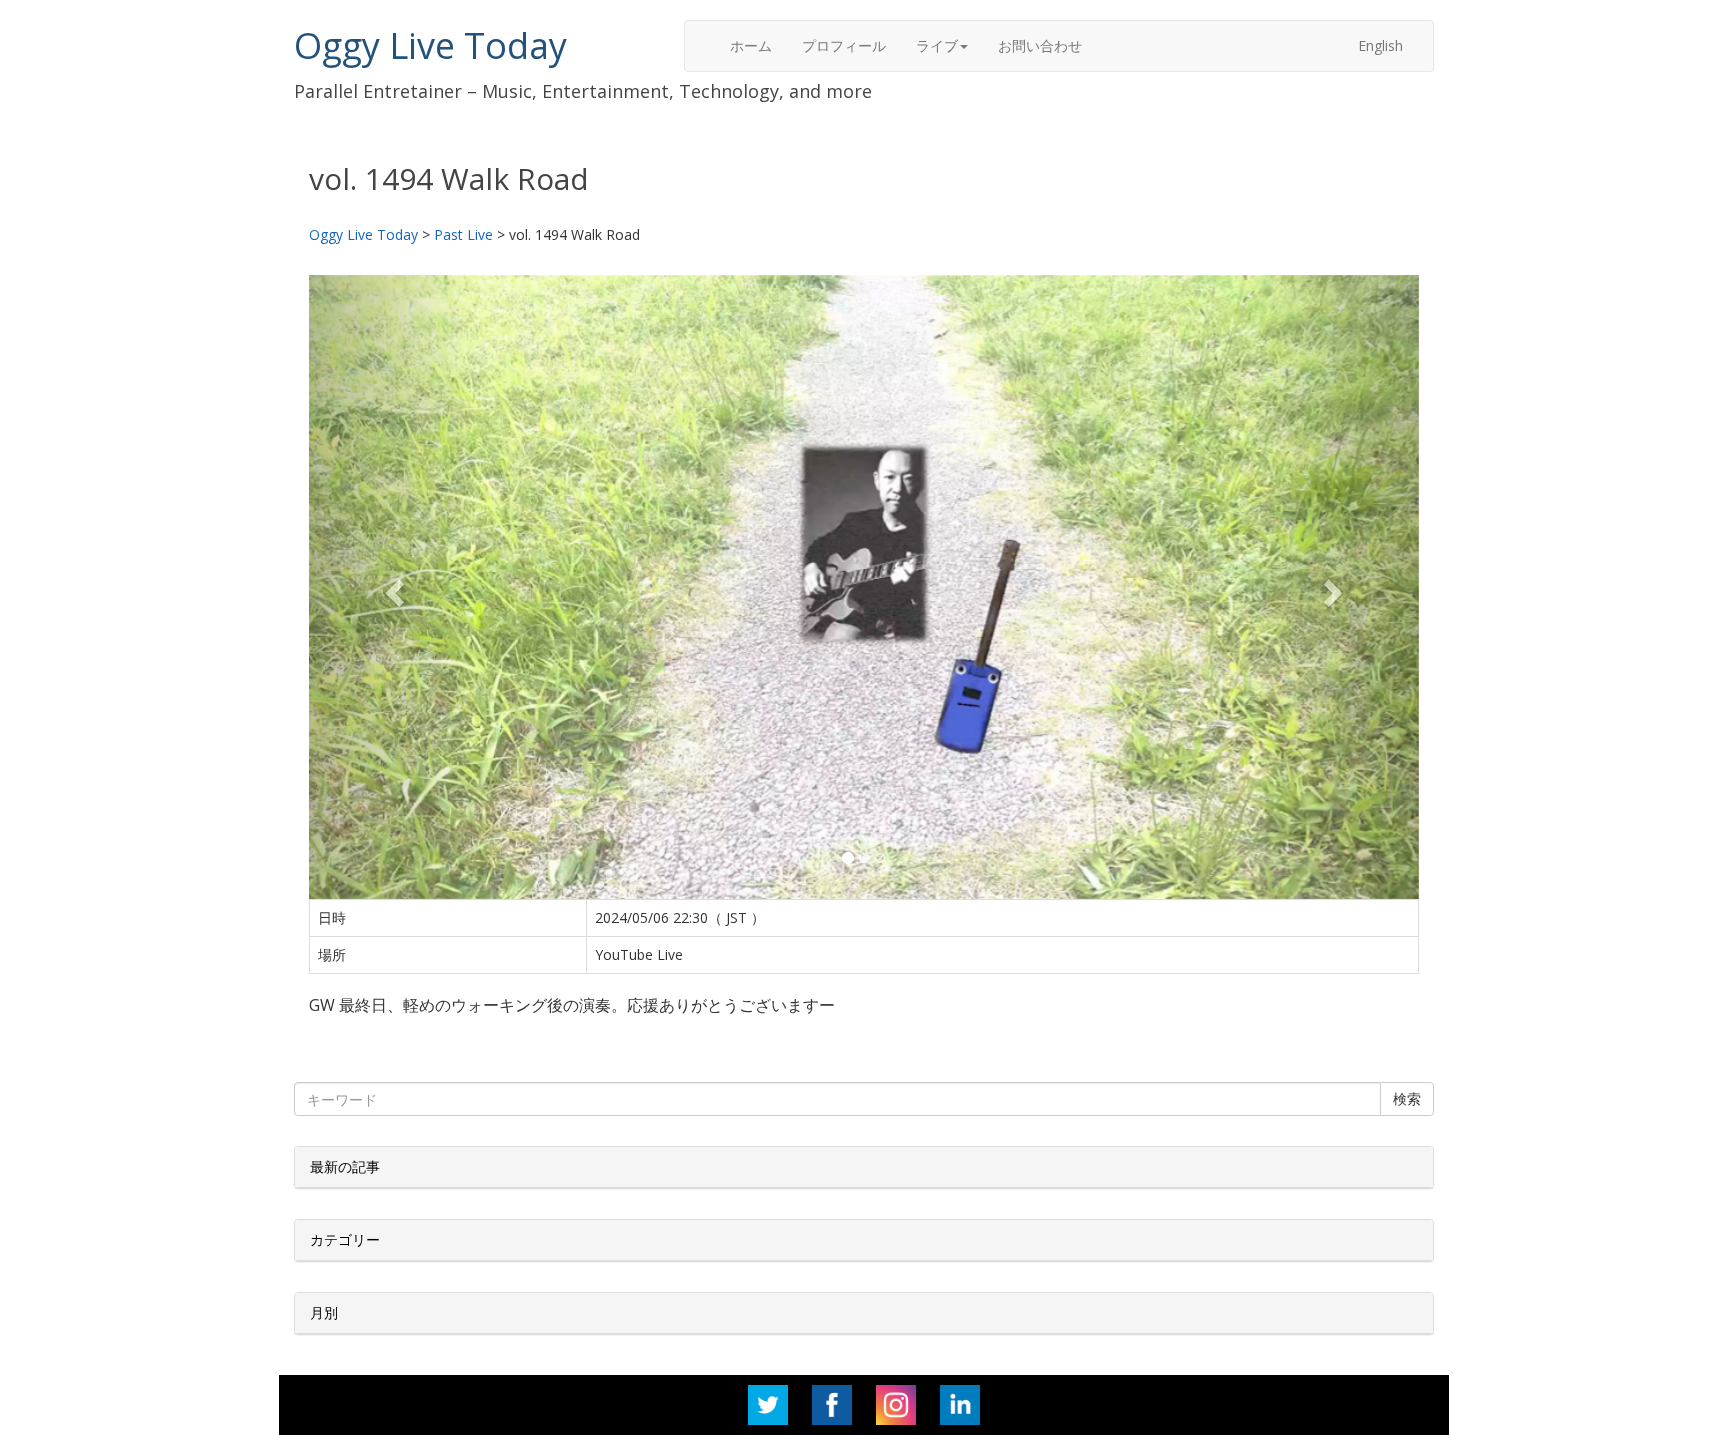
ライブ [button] (937, 45)
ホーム (751, 45)
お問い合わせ (1040, 45)
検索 (1407, 1098)
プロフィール (844, 45)
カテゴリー (345, 1239)
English (1380, 45)
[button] (392, 587)
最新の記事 (345, 1166)
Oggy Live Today (430, 45)
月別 (324, 1312)
